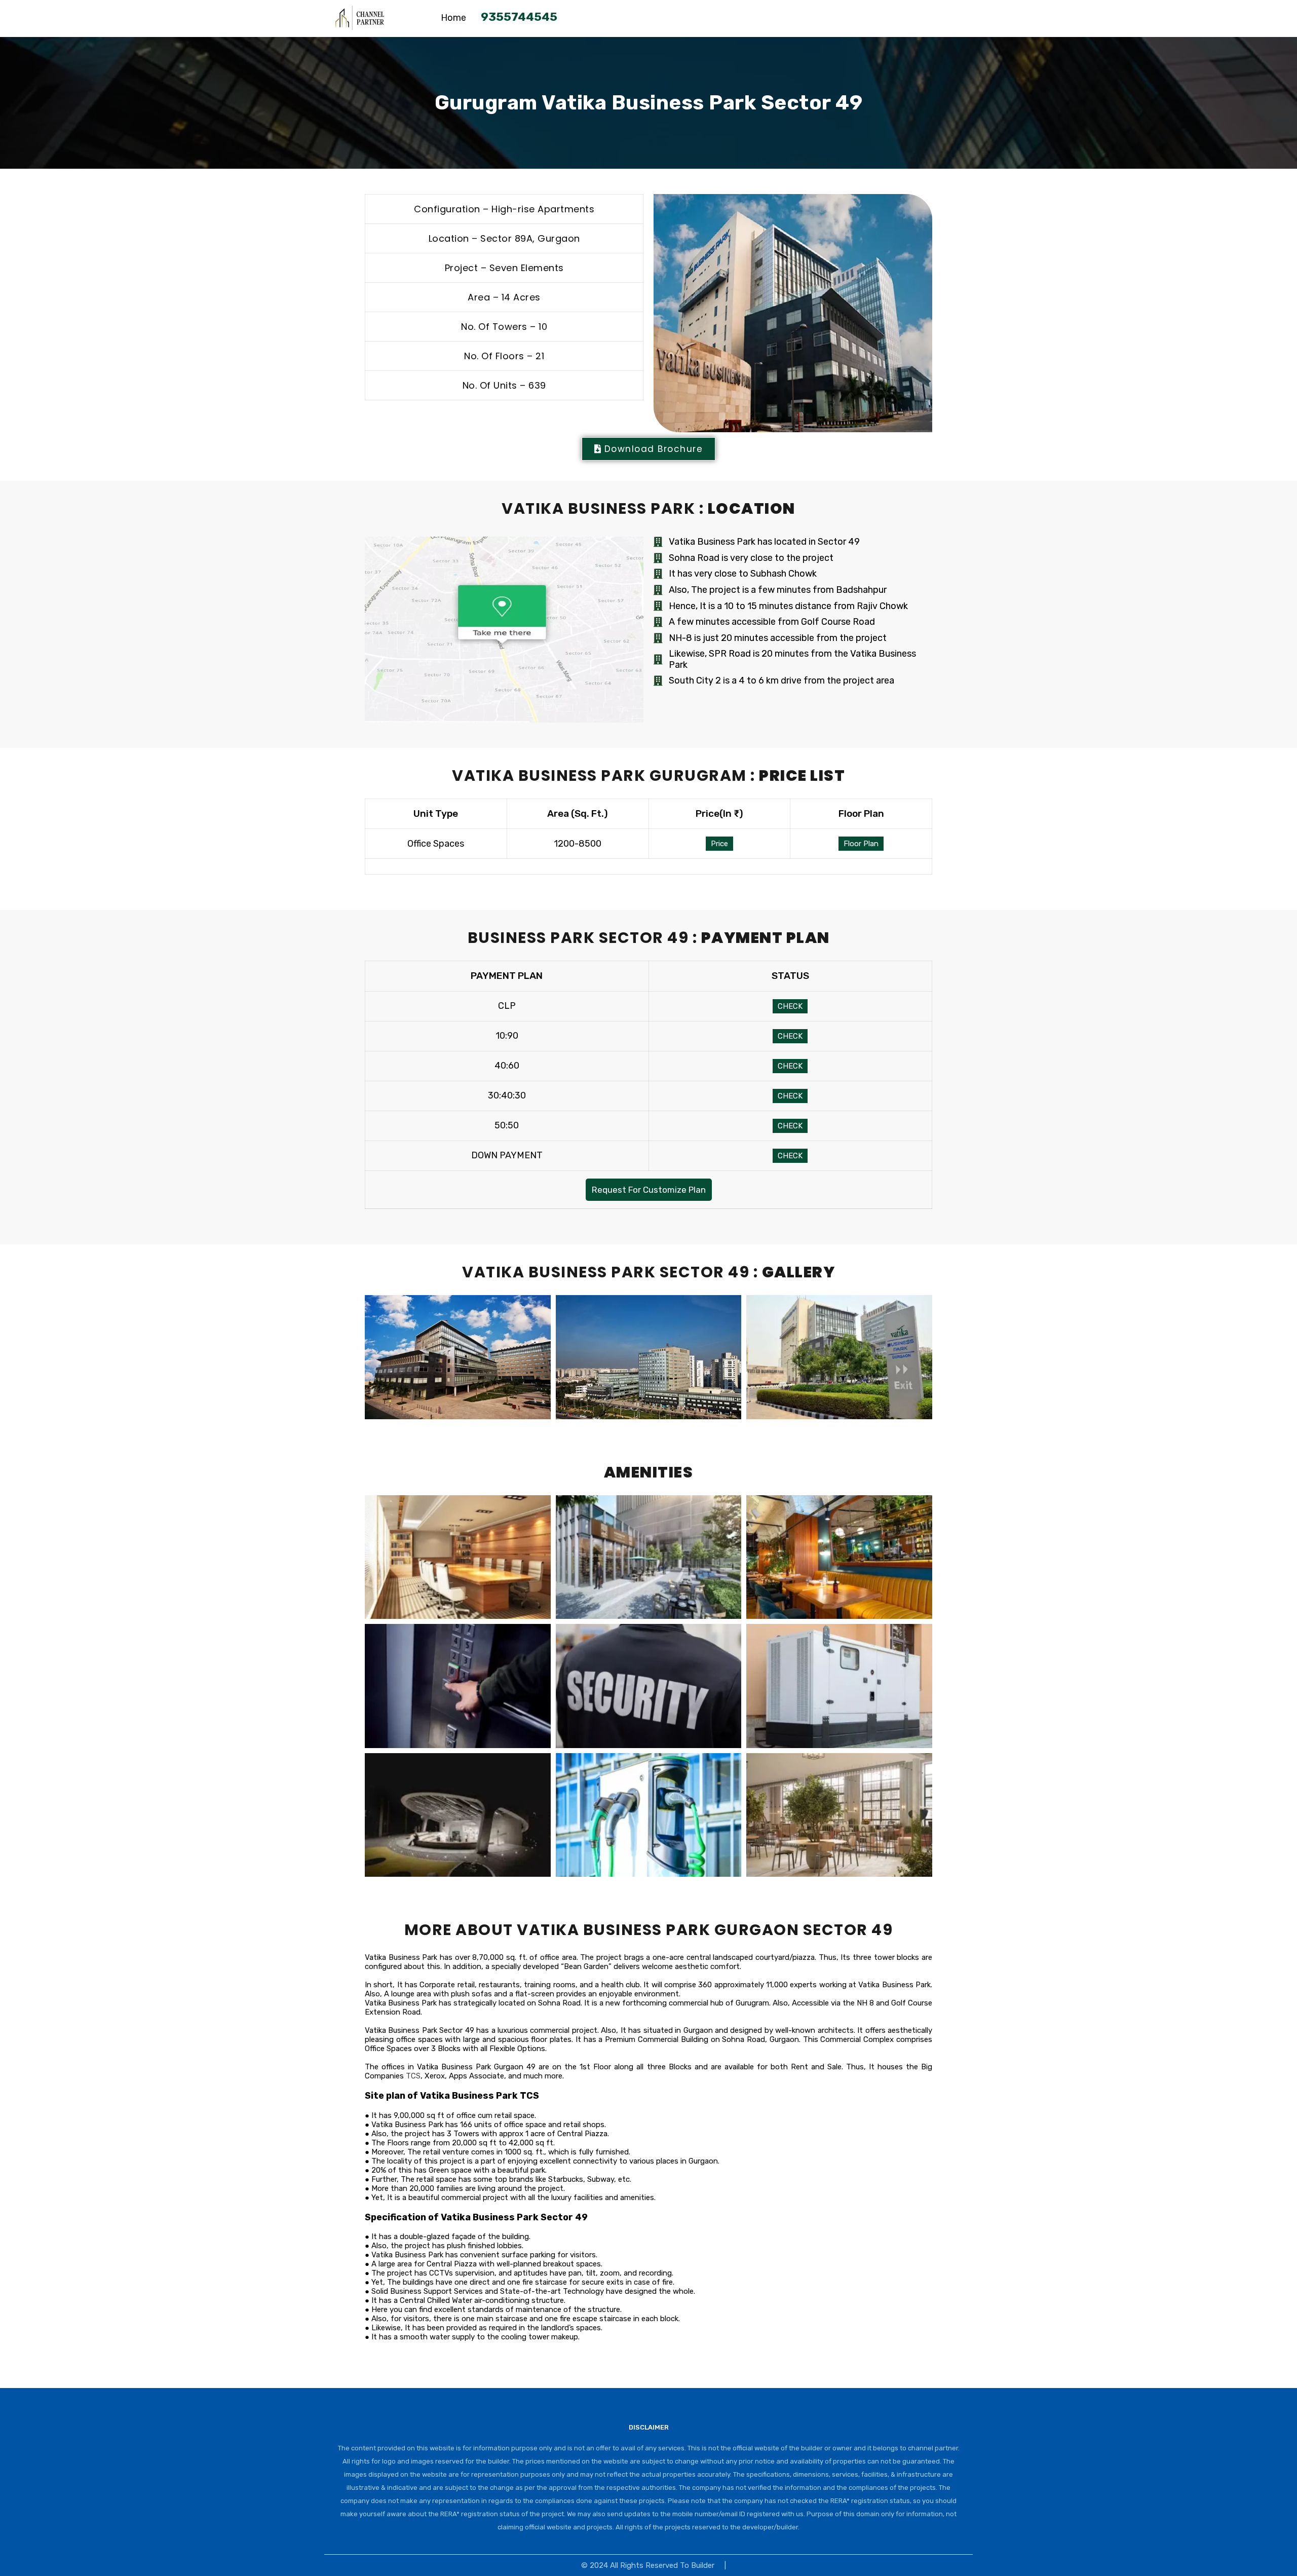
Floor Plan (861, 844)
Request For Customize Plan (649, 1190)
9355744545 (519, 17)
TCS (413, 2076)
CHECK (790, 1006)
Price (719, 844)
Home (453, 18)
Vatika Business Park (894, 1985)
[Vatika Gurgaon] (360, 25)
